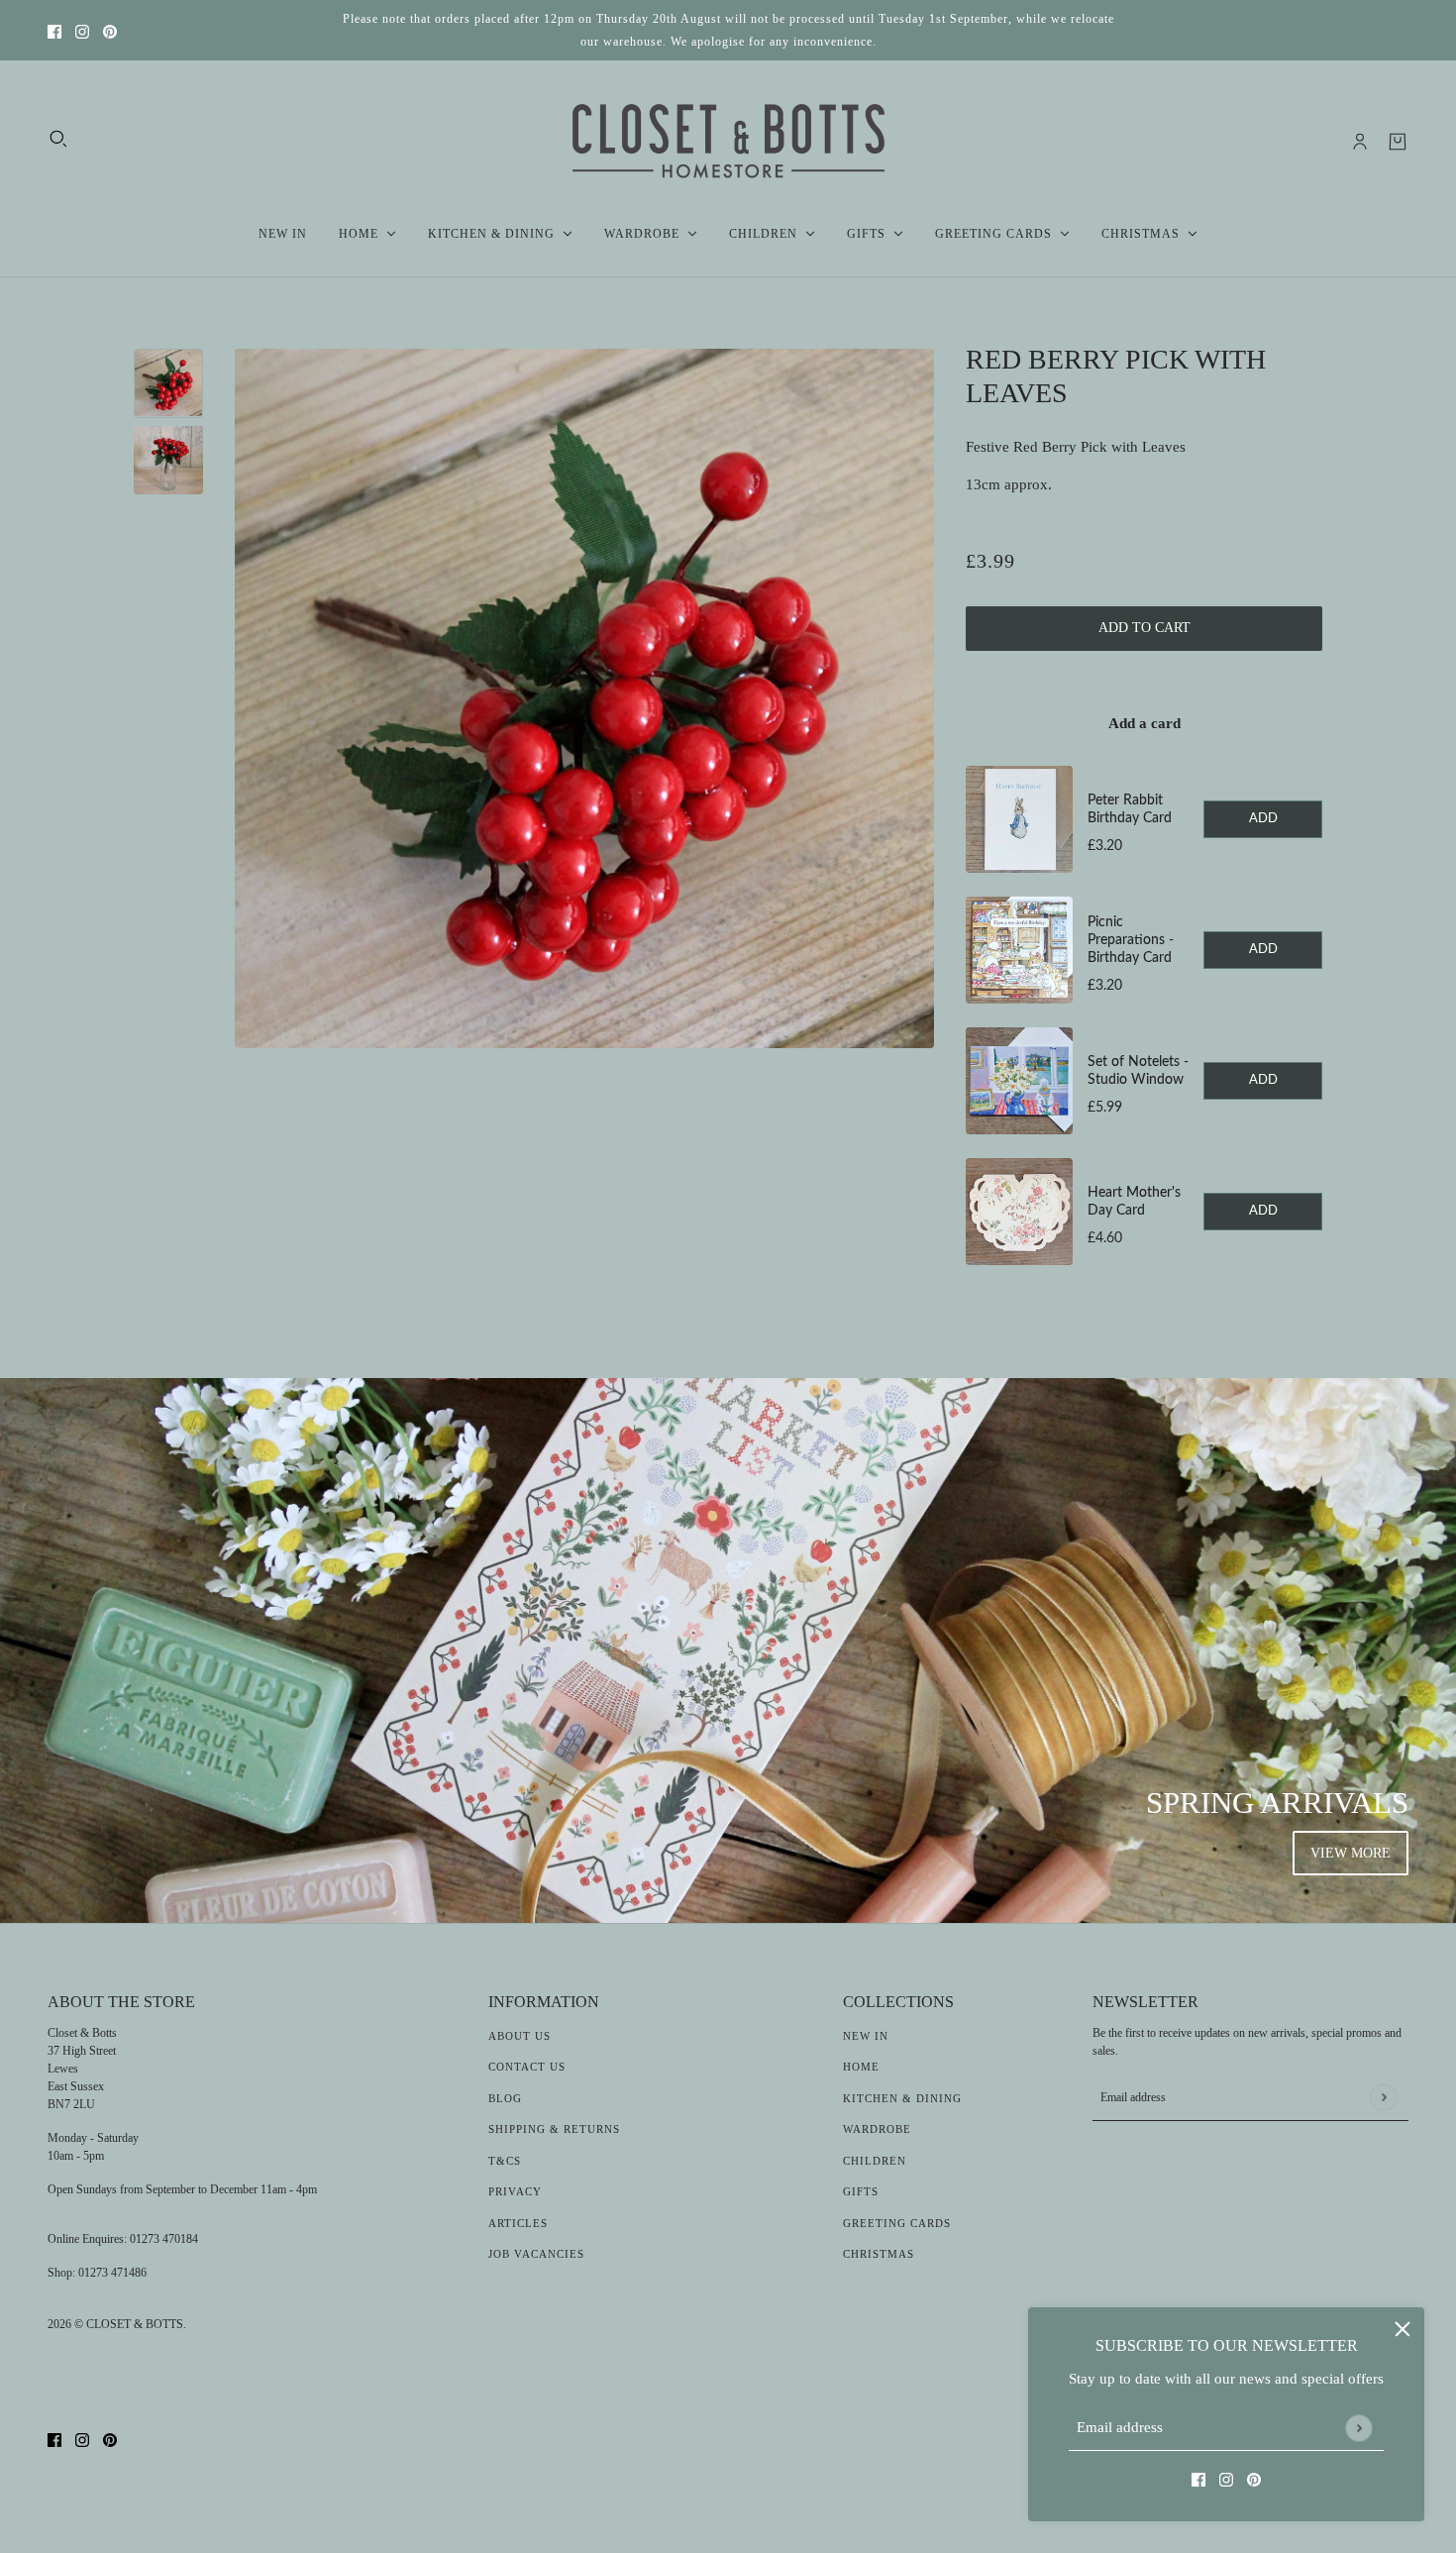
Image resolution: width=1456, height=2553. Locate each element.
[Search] (58, 139)
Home (861, 2067)
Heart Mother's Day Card (1134, 1202)
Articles (518, 2223)
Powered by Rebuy (1144, 1293)
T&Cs (505, 2161)
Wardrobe (877, 2129)
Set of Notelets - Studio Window (1138, 1071)
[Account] (1360, 142)
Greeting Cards (897, 2223)
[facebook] (54, 30)
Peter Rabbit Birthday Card (1130, 809)
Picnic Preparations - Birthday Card (1131, 940)
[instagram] (82, 30)
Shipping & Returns (554, 2129)
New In (866, 2036)
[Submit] (1358, 2428)
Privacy (515, 2191)
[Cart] (1398, 142)
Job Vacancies (536, 2254)
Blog (505, 2098)
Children (875, 2161)
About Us (520, 2036)
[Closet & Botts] (728, 142)
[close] (1403, 2329)
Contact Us (527, 2067)
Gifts (861, 2191)
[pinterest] (110, 30)
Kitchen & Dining (902, 2098)
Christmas (879, 2254)
